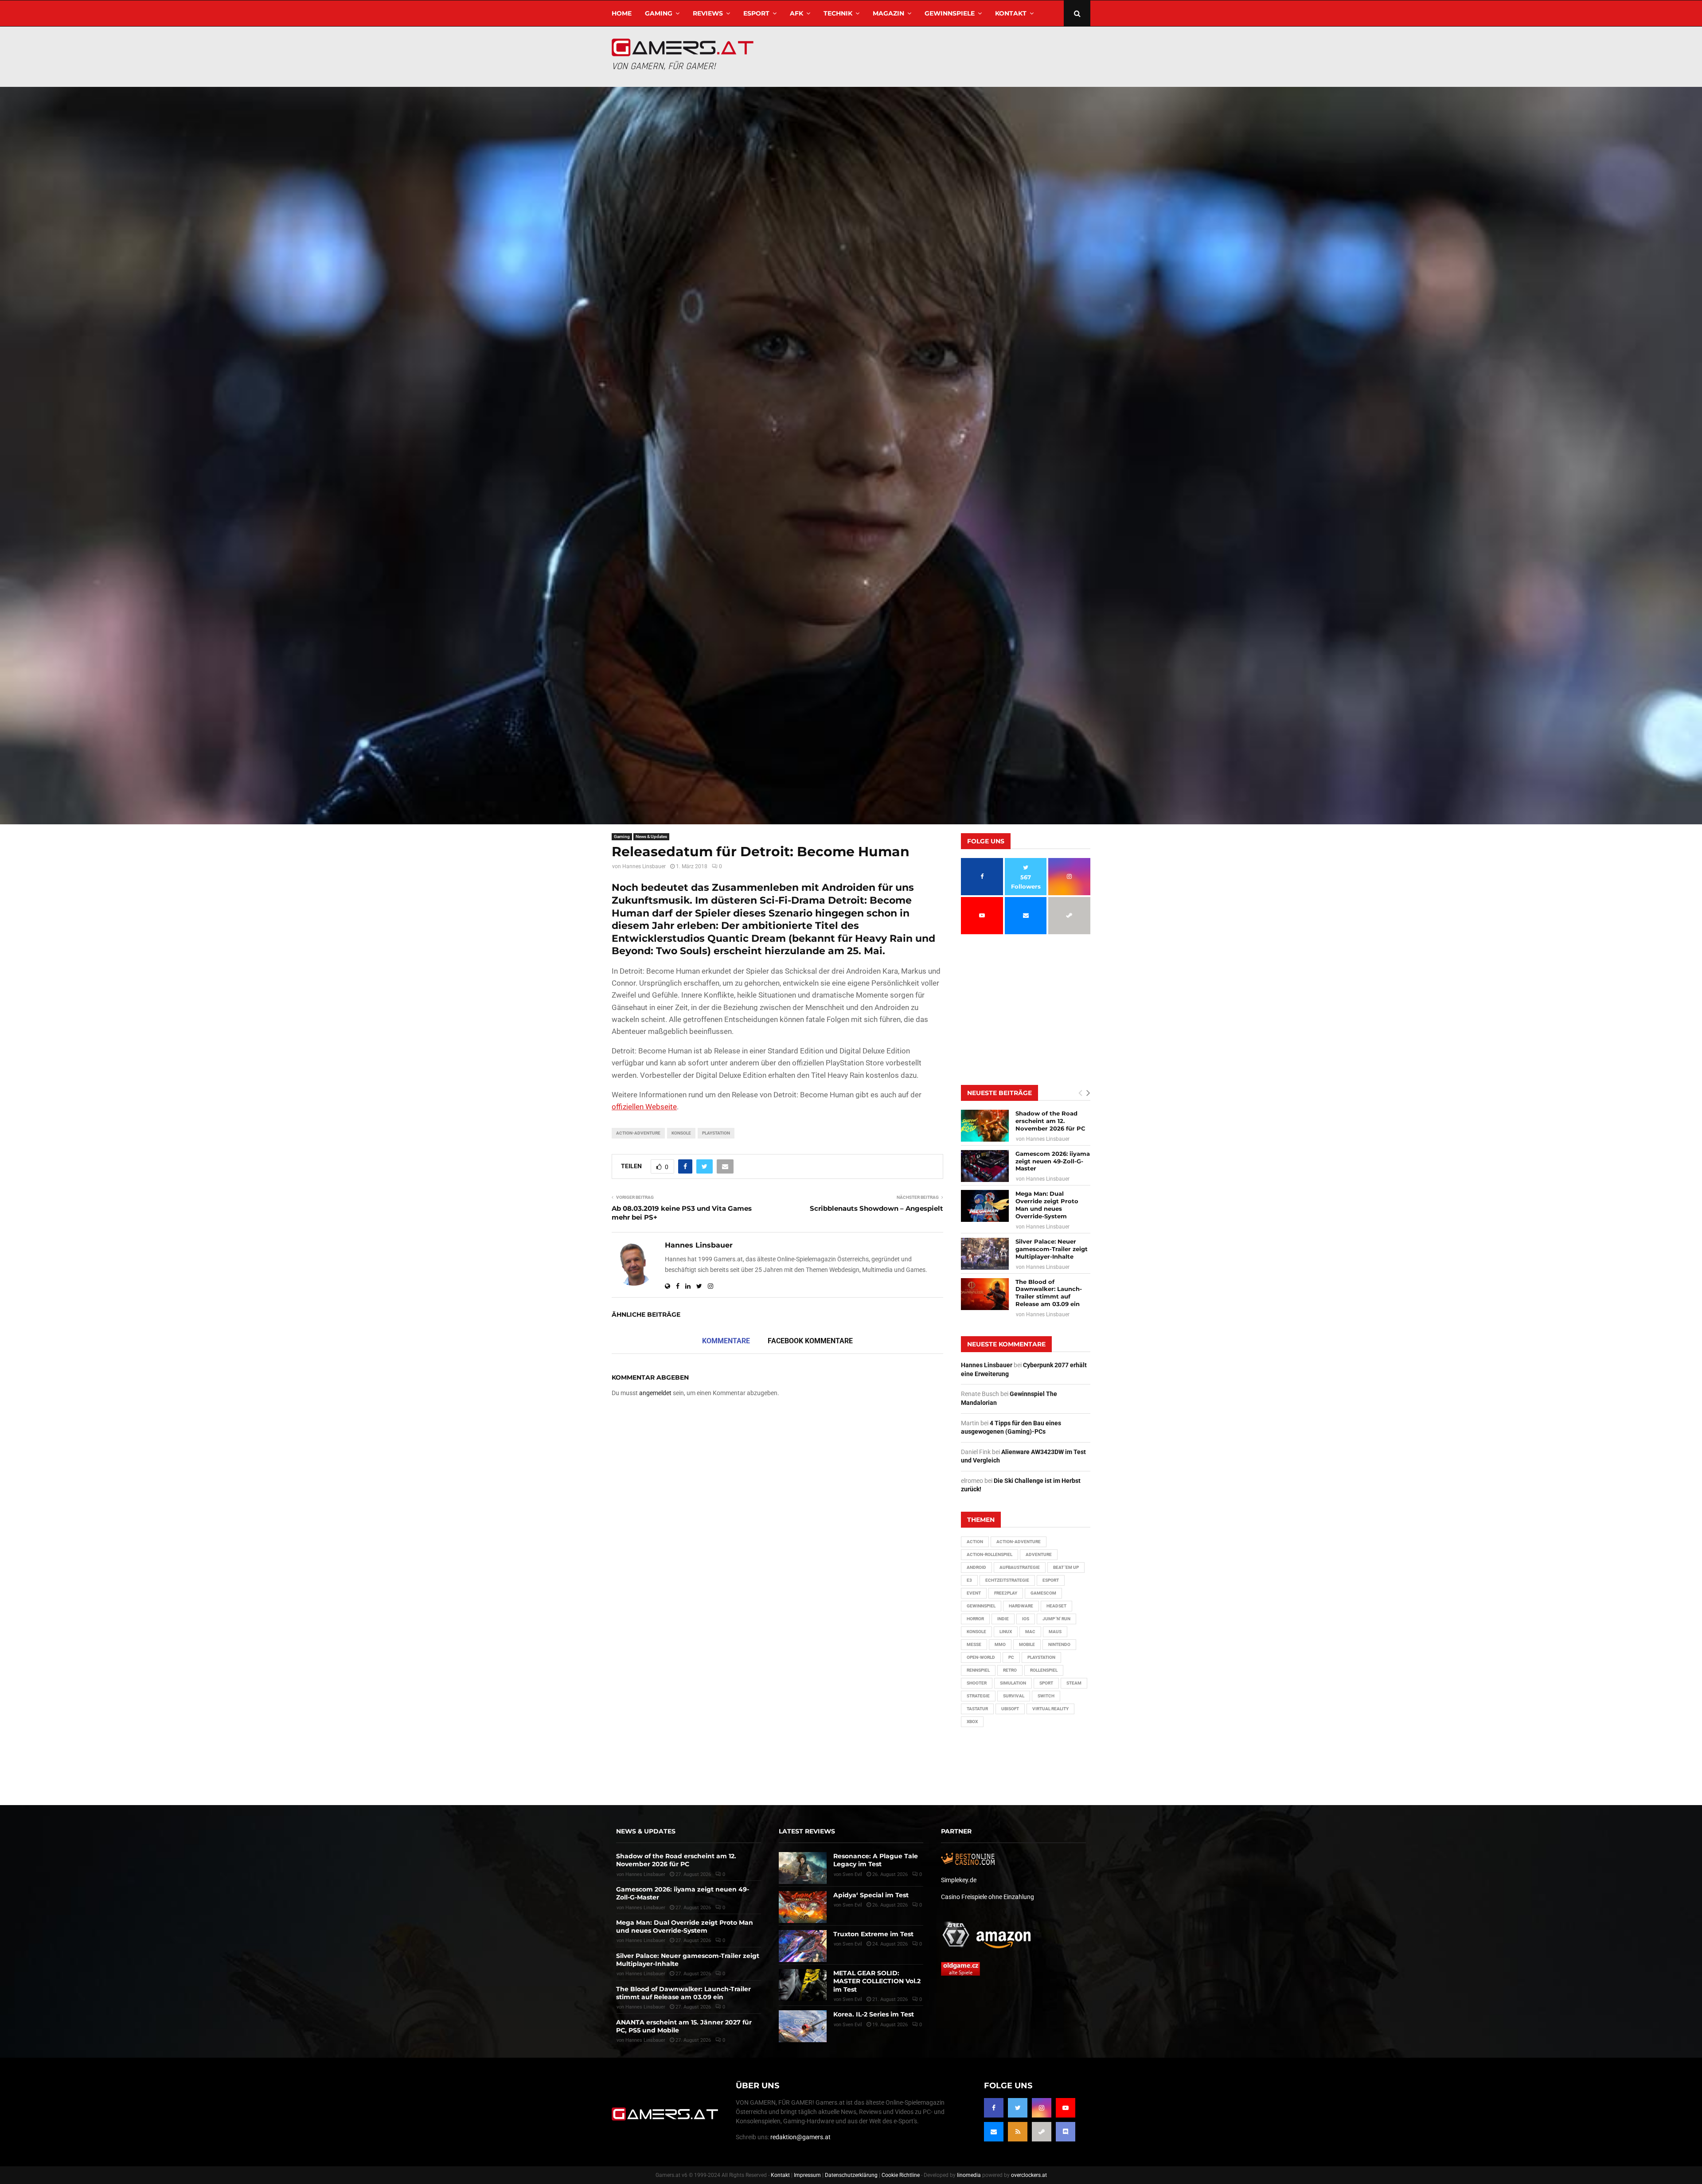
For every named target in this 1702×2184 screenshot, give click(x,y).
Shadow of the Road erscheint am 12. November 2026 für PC (1050, 1121)
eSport (756, 13)
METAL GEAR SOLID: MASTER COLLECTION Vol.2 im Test (877, 1981)
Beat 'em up (1066, 1567)
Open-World (981, 1657)
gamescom (1043, 1593)
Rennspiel (978, 1670)
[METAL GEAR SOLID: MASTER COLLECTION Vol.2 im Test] (803, 1985)
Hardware (1021, 1606)
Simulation (1013, 1683)
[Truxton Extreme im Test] (803, 1946)
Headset (1056, 1606)
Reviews (708, 13)
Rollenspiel (1044, 1670)
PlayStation (716, 1133)
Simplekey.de (959, 1880)
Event (974, 1593)
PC (1011, 1657)
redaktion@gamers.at (800, 2137)
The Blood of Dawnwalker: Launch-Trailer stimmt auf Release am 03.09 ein (1049, 1293)
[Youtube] (1066, 2108)
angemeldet (655, 1393)
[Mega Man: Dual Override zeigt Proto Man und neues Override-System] (985, 1206)
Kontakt (1011, 13)
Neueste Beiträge (999, 1093)
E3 (969, 1580)
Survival (1014, 1696)
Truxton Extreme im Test (873, 1934)
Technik (838, 13)
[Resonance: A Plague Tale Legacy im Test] (803, 1868)
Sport (1046, 1683)
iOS (1026, 1619)
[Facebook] (994, 2108)
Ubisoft (1010, 1709)
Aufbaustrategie (1020, 1567)
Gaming (659, 13)
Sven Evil (852, 1905)
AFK (796, 13)
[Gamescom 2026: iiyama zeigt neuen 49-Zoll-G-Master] (985, 1166)
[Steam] (1042, 2132)
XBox (972, 1722)
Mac (1030, 1632)
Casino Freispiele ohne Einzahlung (988, 1897)
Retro (1010, 1670)
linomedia (969, 2175)
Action (975, 1542)
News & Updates (651, 837)
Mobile (1027, 1644)
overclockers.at (1029, 2175)
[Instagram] (1042, 2108)
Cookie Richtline (901, 2175)
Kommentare (726, 1341)
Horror (975, 1619)
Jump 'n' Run (1056, 1619)
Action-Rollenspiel (990, 1554)
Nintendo (1059, 1644)
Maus (1055, 1632)
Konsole (681, 1133)
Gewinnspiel (981, 1606)
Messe (974, 1644)
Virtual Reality (1050, 1709)
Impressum (807, 2175)
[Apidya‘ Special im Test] (803, 1907)
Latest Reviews (807, 1831)
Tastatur (977, 1709)
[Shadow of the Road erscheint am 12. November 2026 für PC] (985, 1126)
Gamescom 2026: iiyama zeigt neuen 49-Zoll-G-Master (1053, 1161)
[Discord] (1066, 2132)
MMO (1000, 1644)
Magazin (888, 13)
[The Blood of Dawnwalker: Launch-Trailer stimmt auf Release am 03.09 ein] (985, 1294)
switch (1046, 1696)
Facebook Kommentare (810, 1341)
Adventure (1039, 1554)
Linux (1006, 1632)
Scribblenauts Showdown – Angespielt (876, 1208)
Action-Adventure (638, 1133)
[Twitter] (1018, 2108)
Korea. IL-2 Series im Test (874, 2014)
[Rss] (1018, 2132)
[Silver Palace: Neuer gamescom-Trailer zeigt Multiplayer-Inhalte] (985, 1254)
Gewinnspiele (950, 13)
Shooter (977, 1683)
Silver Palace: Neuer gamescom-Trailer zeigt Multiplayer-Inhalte (1052, 1249)
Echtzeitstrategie (1007, 1580)
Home (622, 13)
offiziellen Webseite (644, 1107)
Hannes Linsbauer (644, 866)
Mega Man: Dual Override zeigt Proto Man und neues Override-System (1047, 1205)
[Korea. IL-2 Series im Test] (803, 2026)
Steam (1074, 1683)
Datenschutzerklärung (851, 2175)
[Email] (994, 2132)
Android (976, 1567)
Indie (1003, 1619)
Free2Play (1006, 1593)
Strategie (978, 1696)
